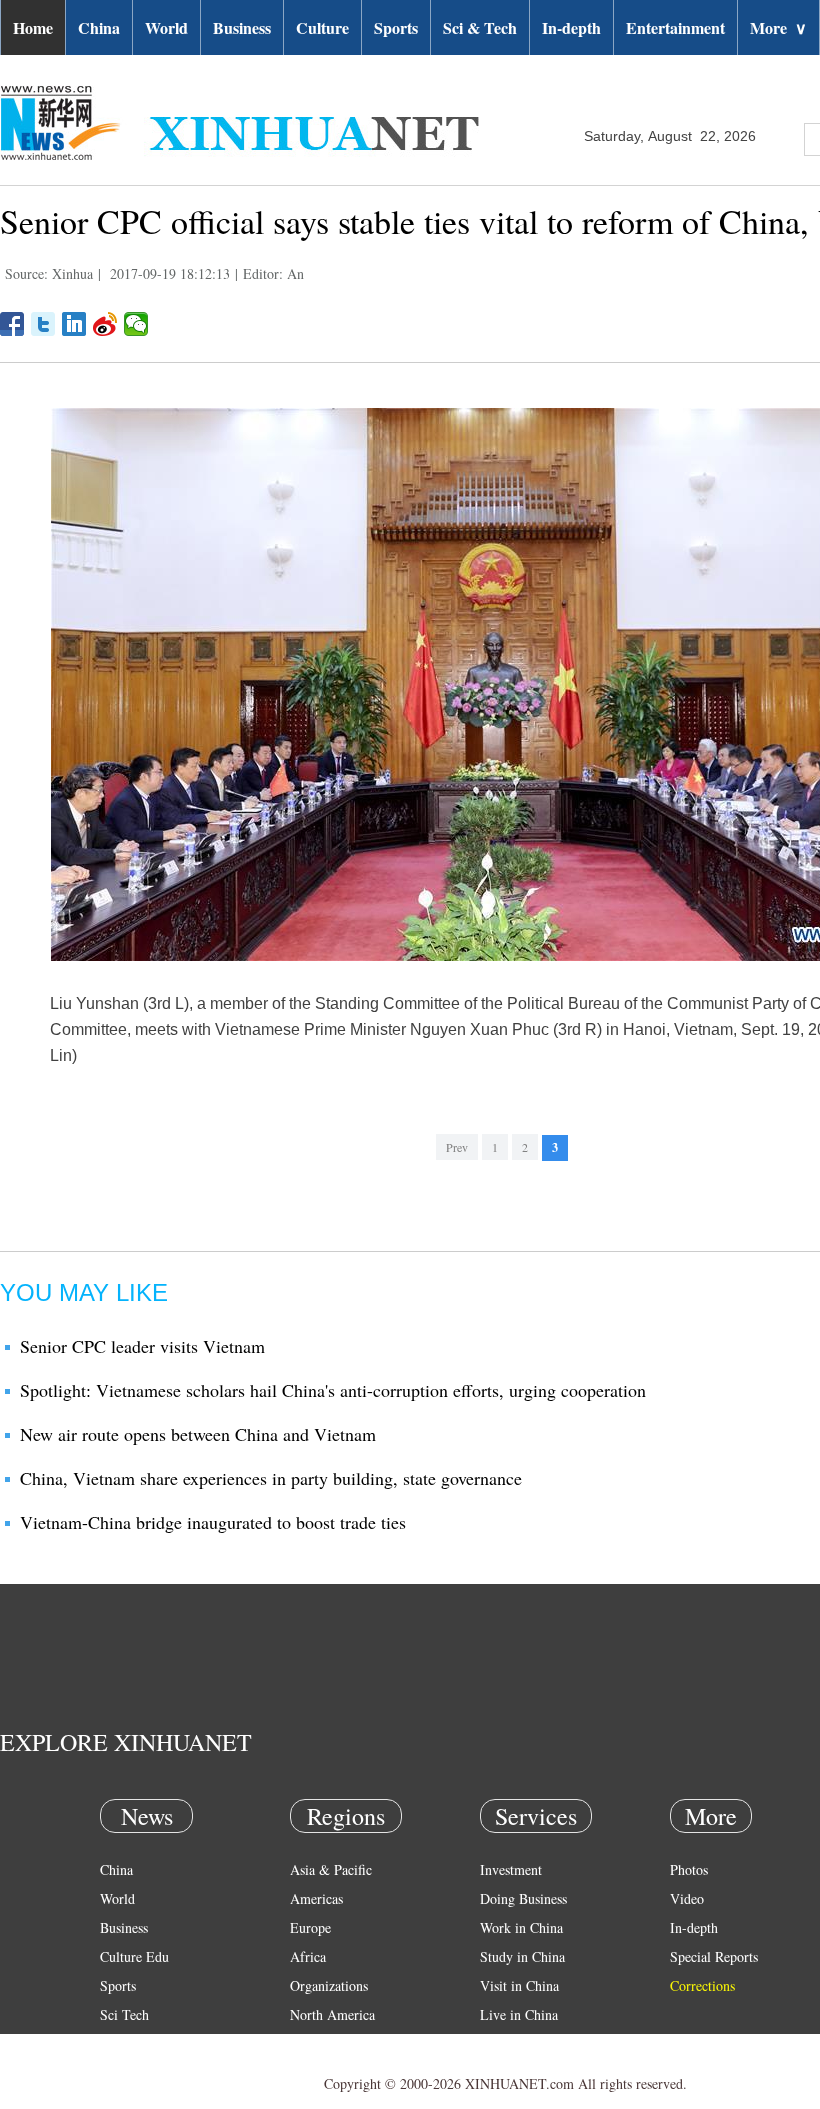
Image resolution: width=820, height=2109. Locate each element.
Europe (310, 1927)
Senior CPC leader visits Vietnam (142, 1346)
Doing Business (523, 1898)
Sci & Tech (480, 27)
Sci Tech (124, 2014)
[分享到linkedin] (74, 324)
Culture (322, 27)
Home (33, 27)
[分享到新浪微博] (105, 324)
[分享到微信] (136, 324)
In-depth (571, 27)
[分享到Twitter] (43, 324)
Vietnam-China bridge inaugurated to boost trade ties (213, 1522)
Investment (511, 1869)
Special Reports (714, 1956)
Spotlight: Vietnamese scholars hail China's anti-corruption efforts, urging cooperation (333, 1390)
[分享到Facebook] (12, 324)
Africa (308, 1956)
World (166, 27)
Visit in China (519, 1985)
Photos (689, 1869)
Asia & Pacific (331, 1869)
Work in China (521, 1927)
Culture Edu (134, 1956)
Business (242, 27)
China (99, 27)
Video (687, 1898)
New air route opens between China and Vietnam (198, 1434)
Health (118, 2043)
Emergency (512, 2043)
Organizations (329, 1985)
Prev (457, 1147)
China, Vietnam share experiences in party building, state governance (271, 1478)
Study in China (522, 1956)
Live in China (519, 2014)
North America (332, 2014)
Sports (396, 27)
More (778, 27)
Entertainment (675, 27)
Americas (316, 1898)
